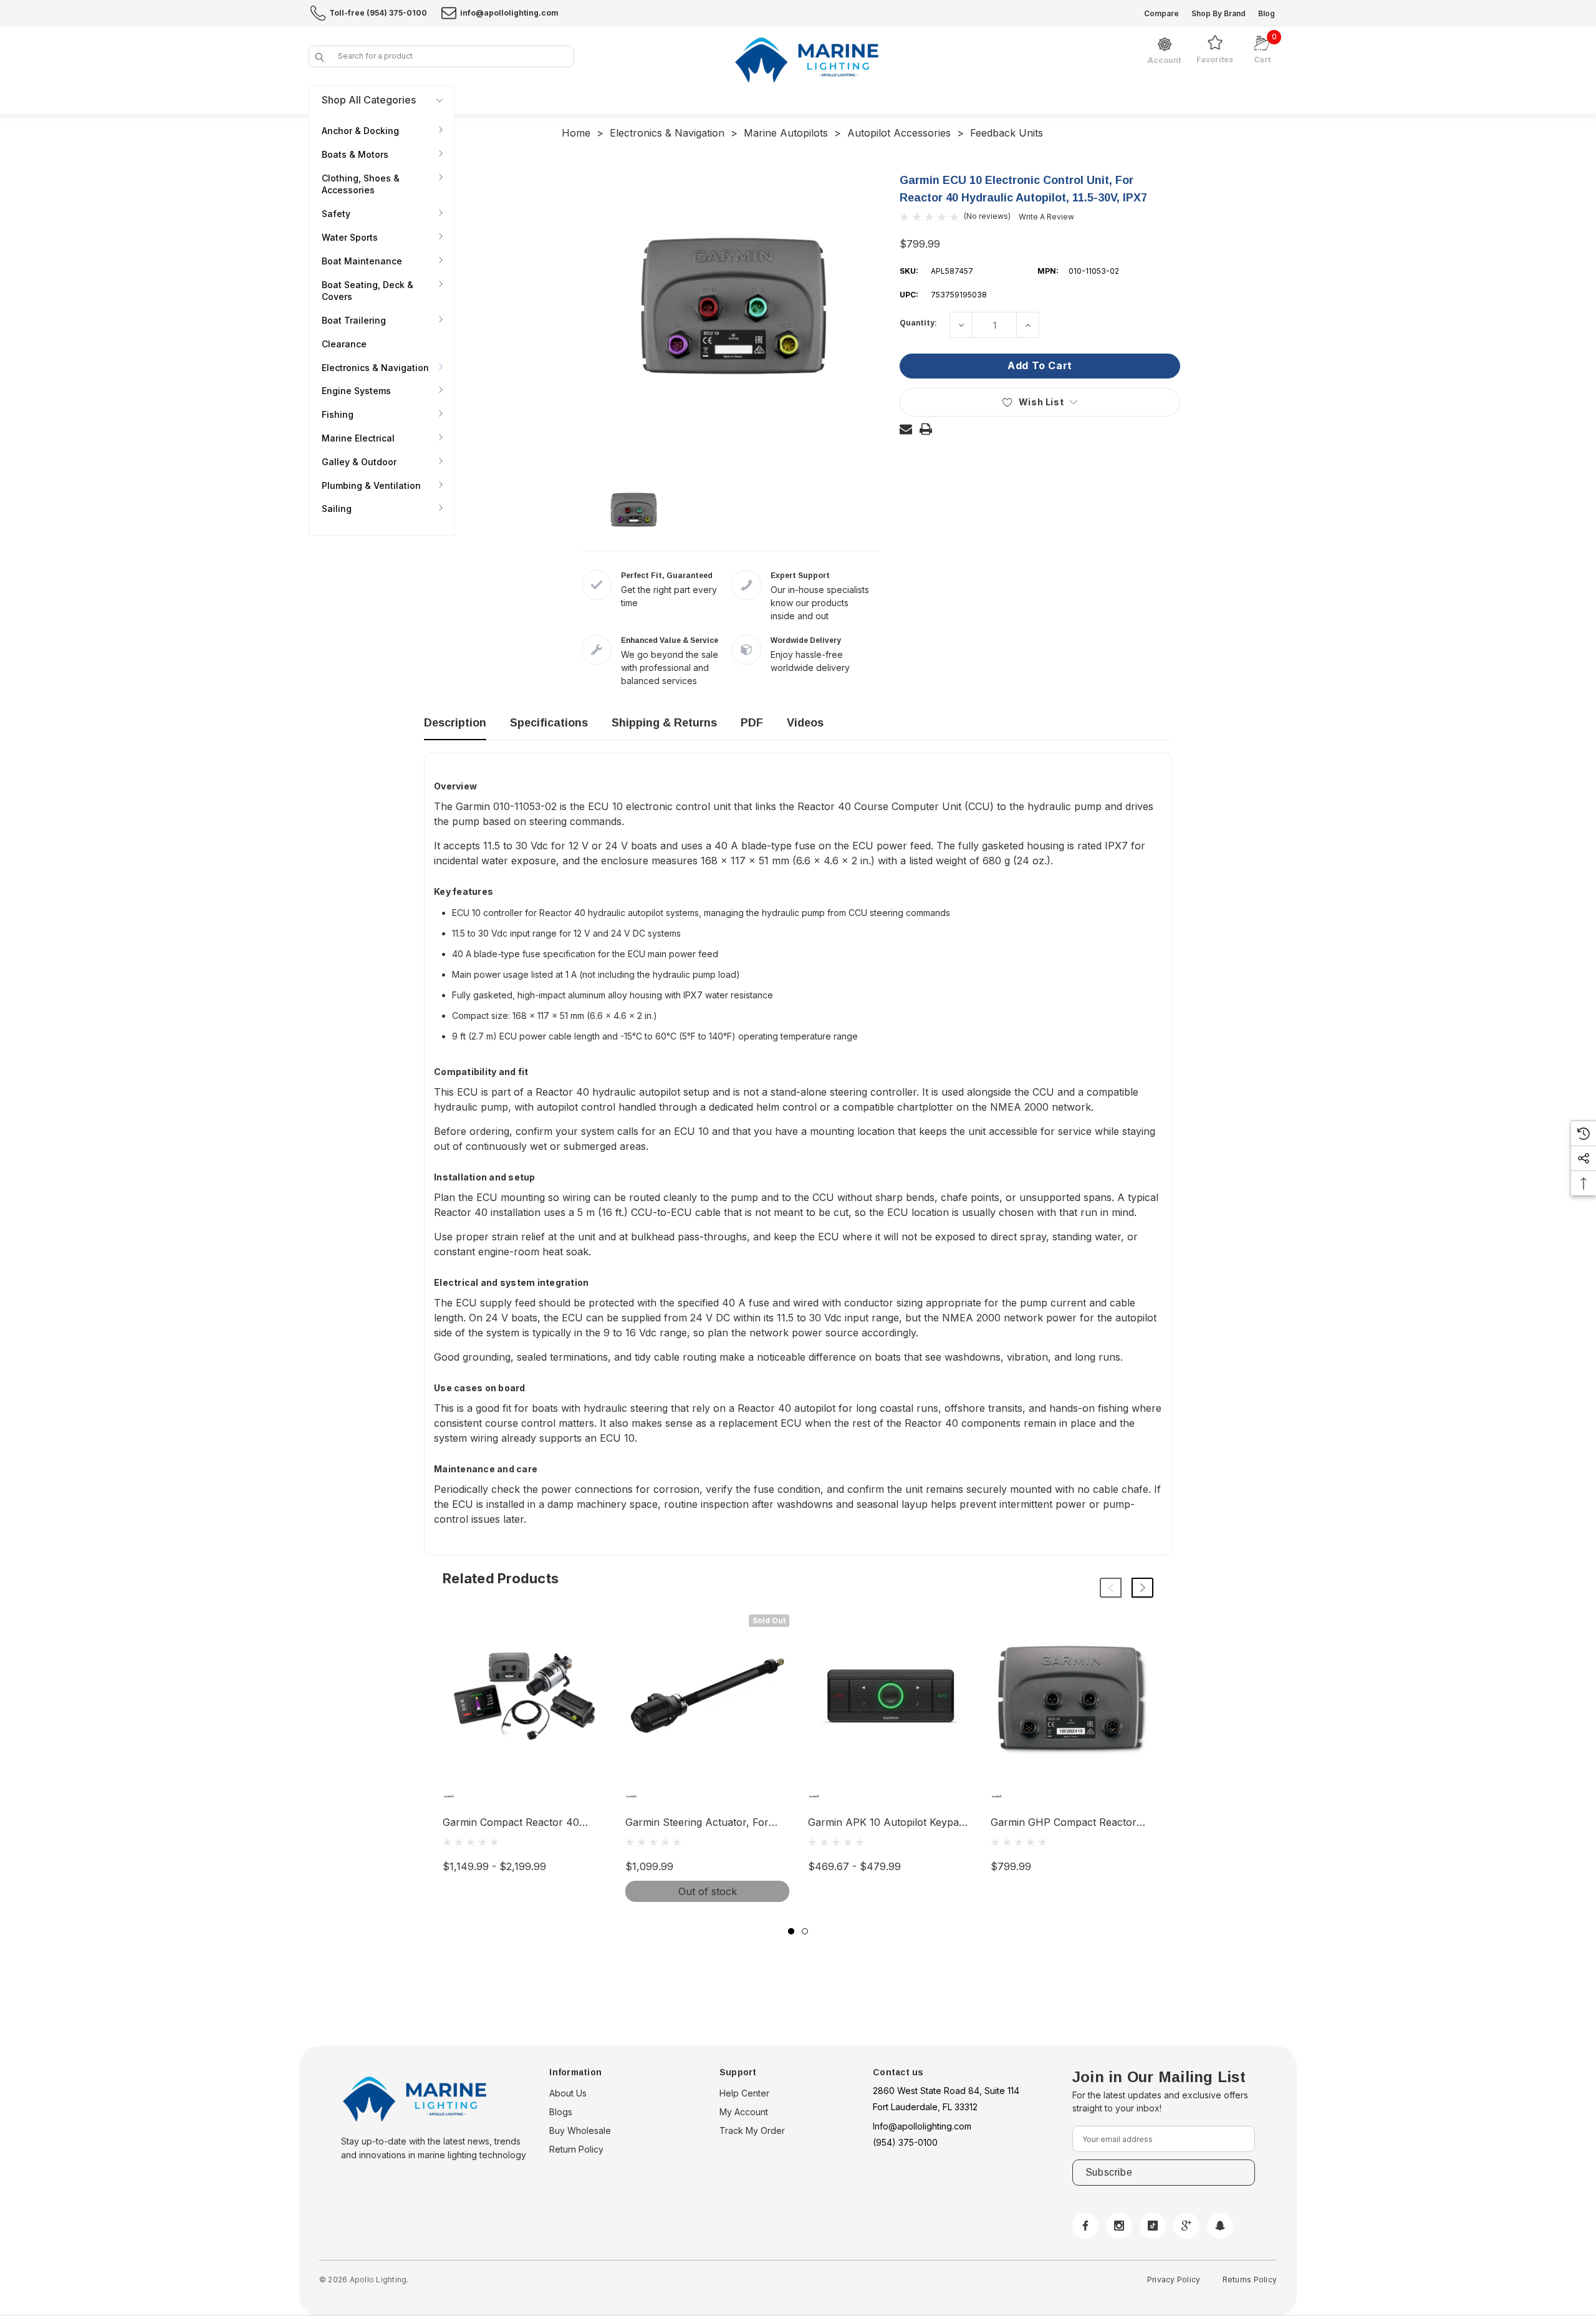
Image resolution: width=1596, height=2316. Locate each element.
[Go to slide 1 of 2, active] (791, 1931)
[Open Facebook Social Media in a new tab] (1085, 2226)
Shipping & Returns (664, 723)
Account (1164, 60)
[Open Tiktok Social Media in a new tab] (1153, 2226)
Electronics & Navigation (667, 133)
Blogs (561, 2112)
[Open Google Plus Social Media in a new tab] (1186, 2226)
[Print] (926, 429)
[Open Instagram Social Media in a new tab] (1119, 2226)
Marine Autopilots (786, 133)
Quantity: (918, 323)
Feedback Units (1007, 133)
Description (455, 723)
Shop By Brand (1219, 13)
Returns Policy (1250, 2280)
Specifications (549, 723)
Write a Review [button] (1046, 217)
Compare (1161, 13)
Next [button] (1142, 1588)
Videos (805, 723)
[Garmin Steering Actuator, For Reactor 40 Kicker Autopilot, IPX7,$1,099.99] (707, 1696)
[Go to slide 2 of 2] (805, 1931)
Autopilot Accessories (899, 133)
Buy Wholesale (580, 2130)
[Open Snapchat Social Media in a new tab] (1220, 2226)
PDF (752, 723)
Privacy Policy (1174, 2280)
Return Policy (576, 2149)
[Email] (906, 429)
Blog (1267, 13)
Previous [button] (1111, 1588)
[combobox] (441, 56)
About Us (568, 2093)
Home (576, 133)
